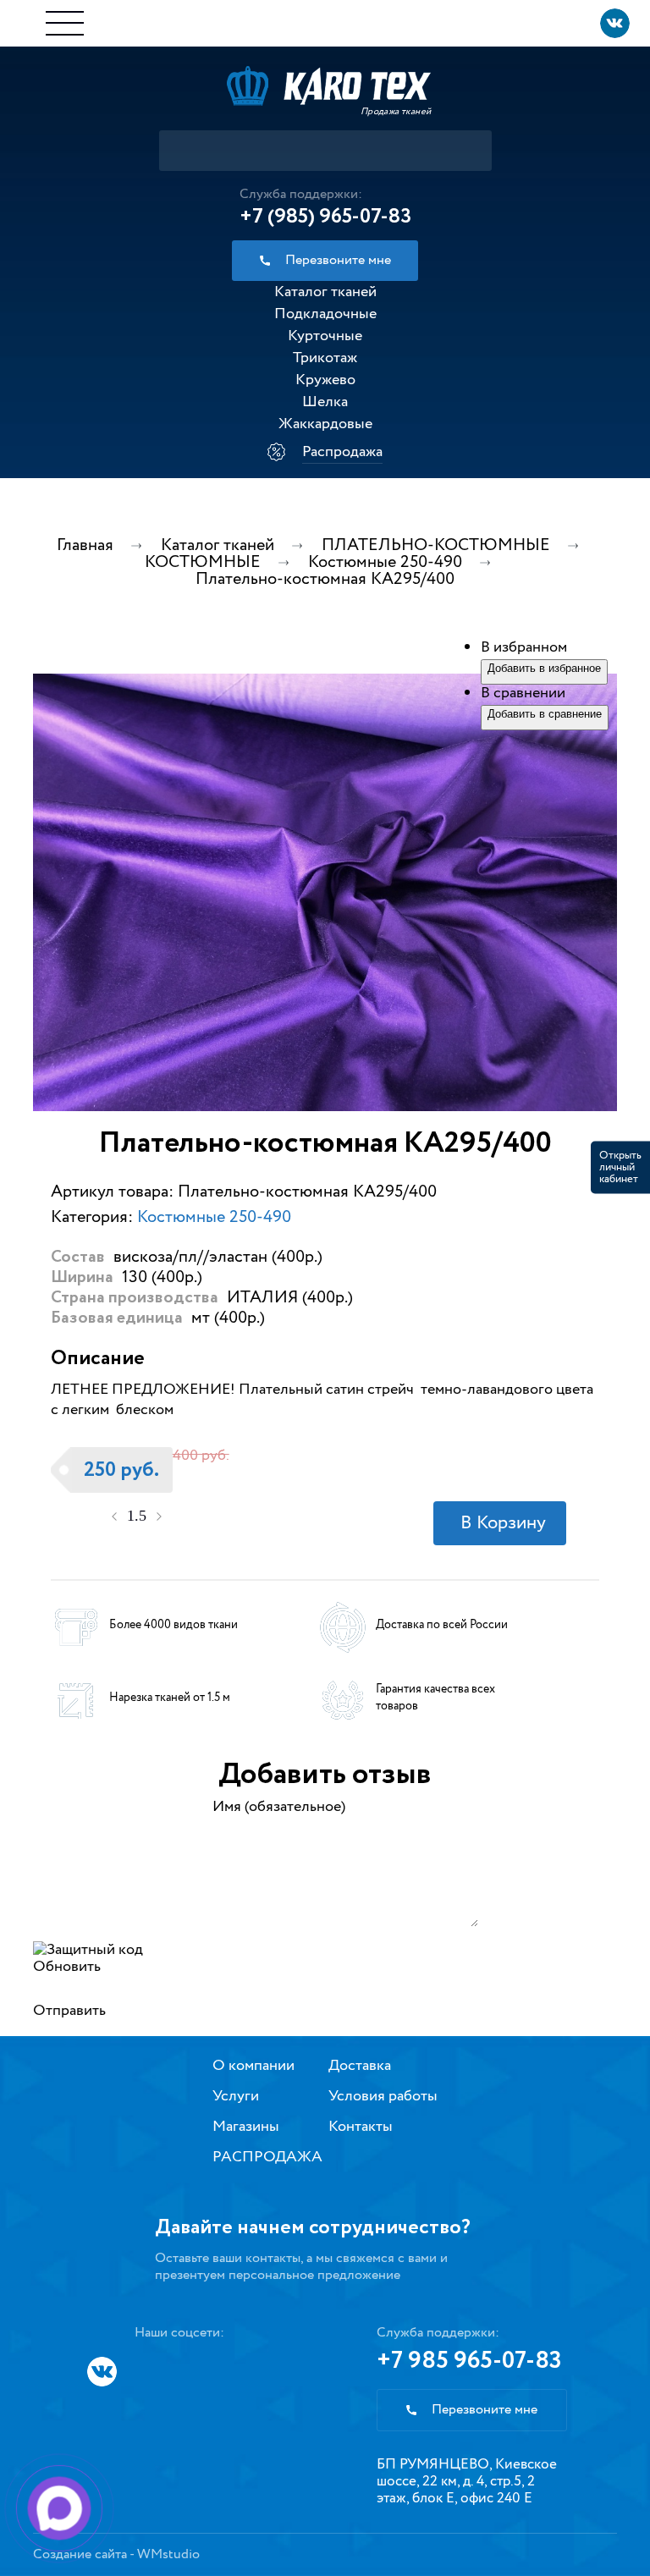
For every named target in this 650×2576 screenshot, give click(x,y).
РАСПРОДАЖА (267, 2157)
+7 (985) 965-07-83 (325, 217)
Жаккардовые (325, 424)
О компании (253, 2066)
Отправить (69, 2011)
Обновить (67, 1967)
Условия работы (383, 2096)
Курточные (325, 336)
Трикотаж (325, 358)
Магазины (246, 2127)
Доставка (360, 2066)
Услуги (236, 2096)
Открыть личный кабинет (620, 1167)
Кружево (325, 380)
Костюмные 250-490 (214, 1217)
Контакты (361, 2127)
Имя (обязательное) (279, 1807)
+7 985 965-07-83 (469, 2361)
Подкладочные (325, 314)
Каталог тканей (325, 292)
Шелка (325, 402)
